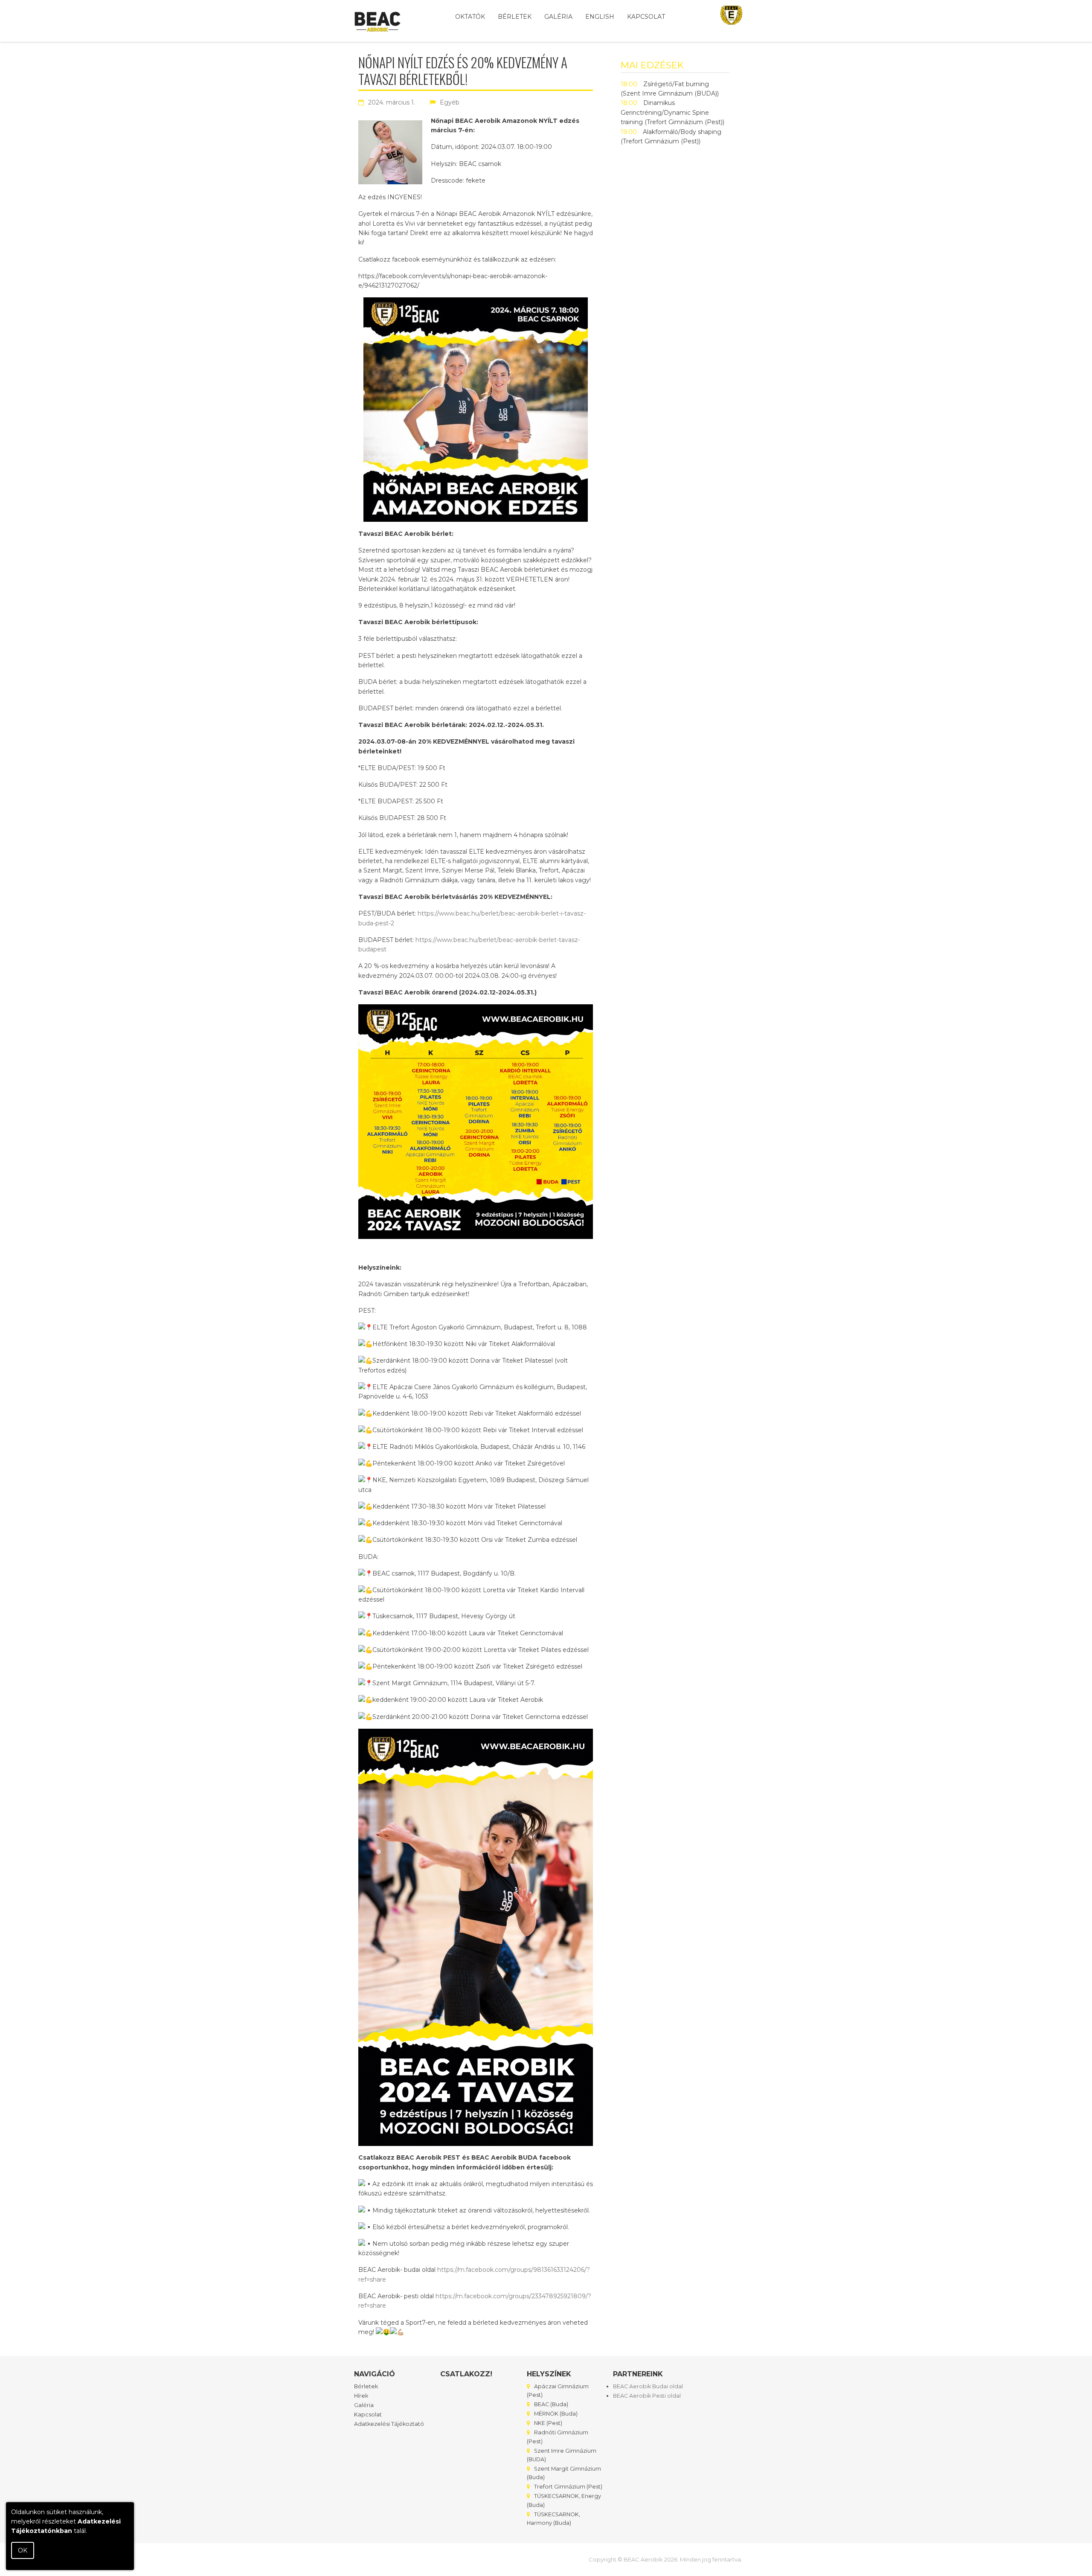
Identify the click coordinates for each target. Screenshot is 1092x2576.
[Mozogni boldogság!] (378, 24)
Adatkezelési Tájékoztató (389, 2424)
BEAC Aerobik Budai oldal (648, 2386)
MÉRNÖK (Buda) (556, 2414)
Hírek (361, 2396)
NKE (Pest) (548, 2423)
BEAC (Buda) (551, 2404)
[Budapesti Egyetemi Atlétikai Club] (731, 18)
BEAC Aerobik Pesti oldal (647, 2396)
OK (23, 2550)
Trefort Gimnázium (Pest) (568, 2487)
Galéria (558, 17)
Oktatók (470, 17)
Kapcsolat (646, 17)
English (600, 17)
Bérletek (515, 17)
